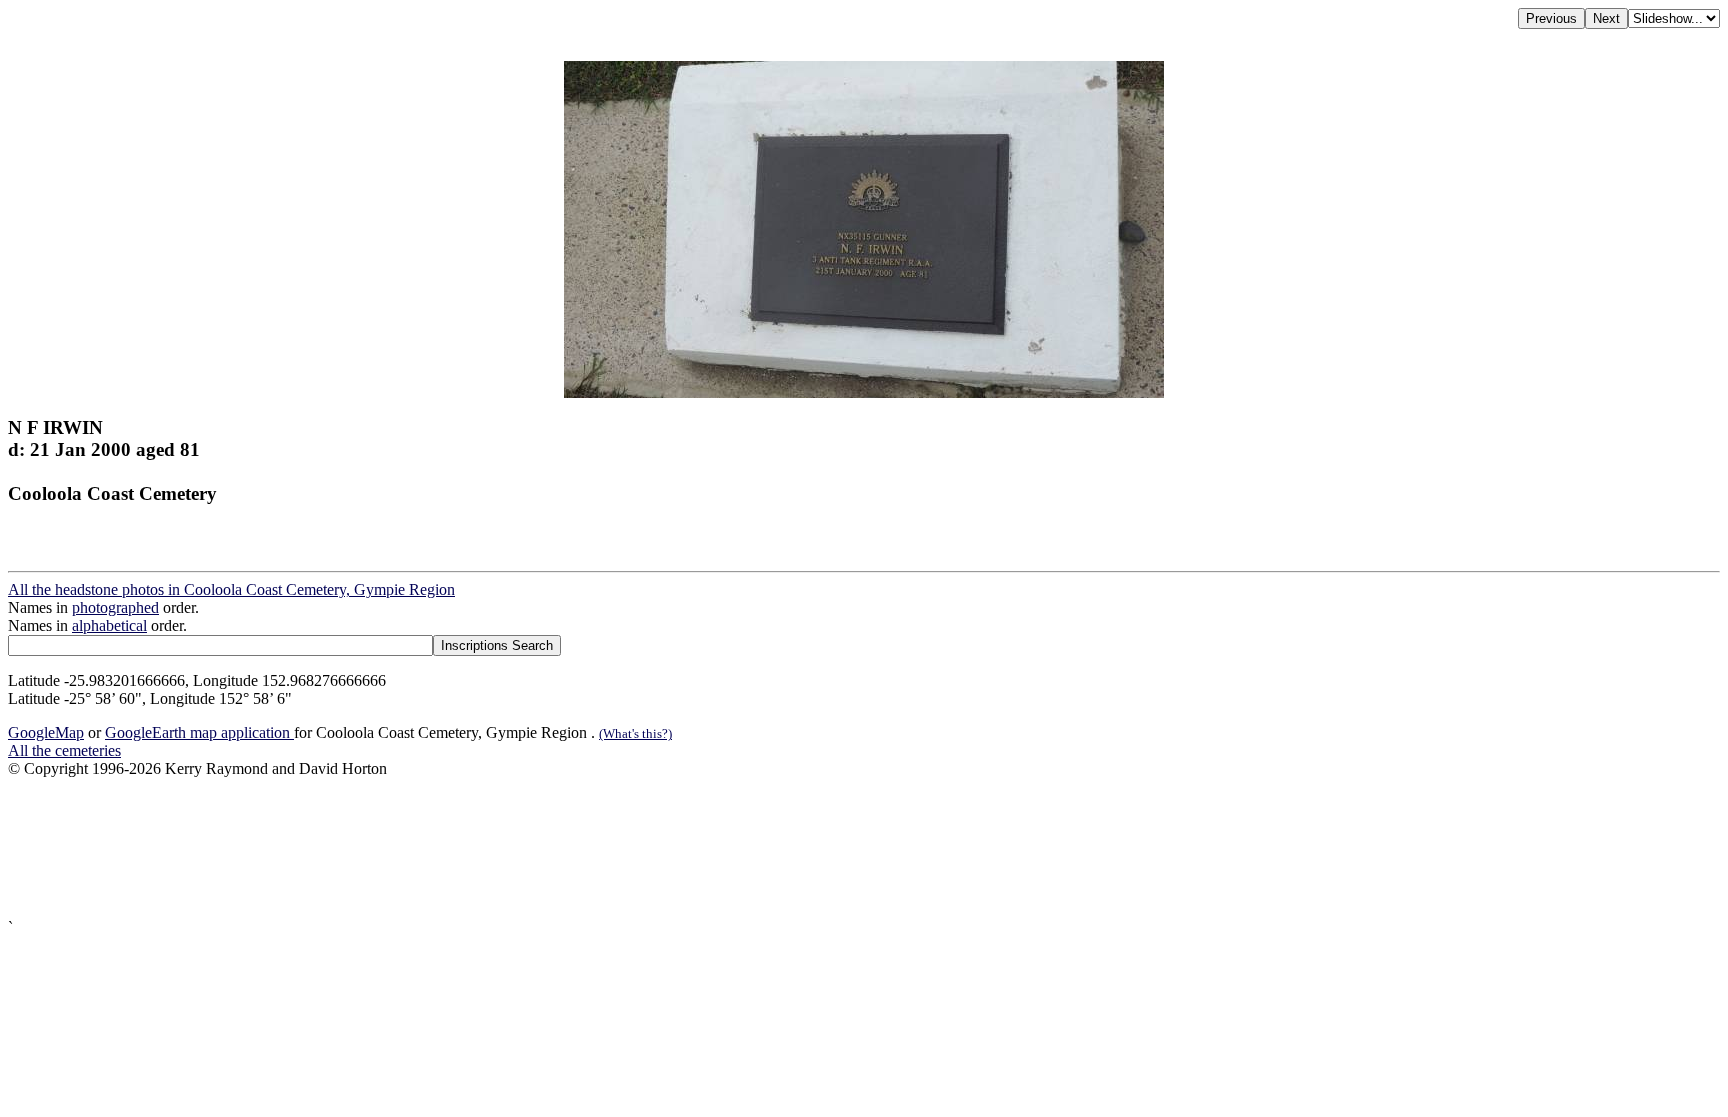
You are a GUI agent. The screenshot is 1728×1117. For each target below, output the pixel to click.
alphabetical (109, 625)
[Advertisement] (608, 848)
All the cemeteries (64, 750)
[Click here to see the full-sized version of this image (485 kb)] (864, 392)
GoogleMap (46, 732)
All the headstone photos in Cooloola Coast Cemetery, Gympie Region (231, 589)
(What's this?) (635, 733)
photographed (115, 607)
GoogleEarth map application (199, 732)
